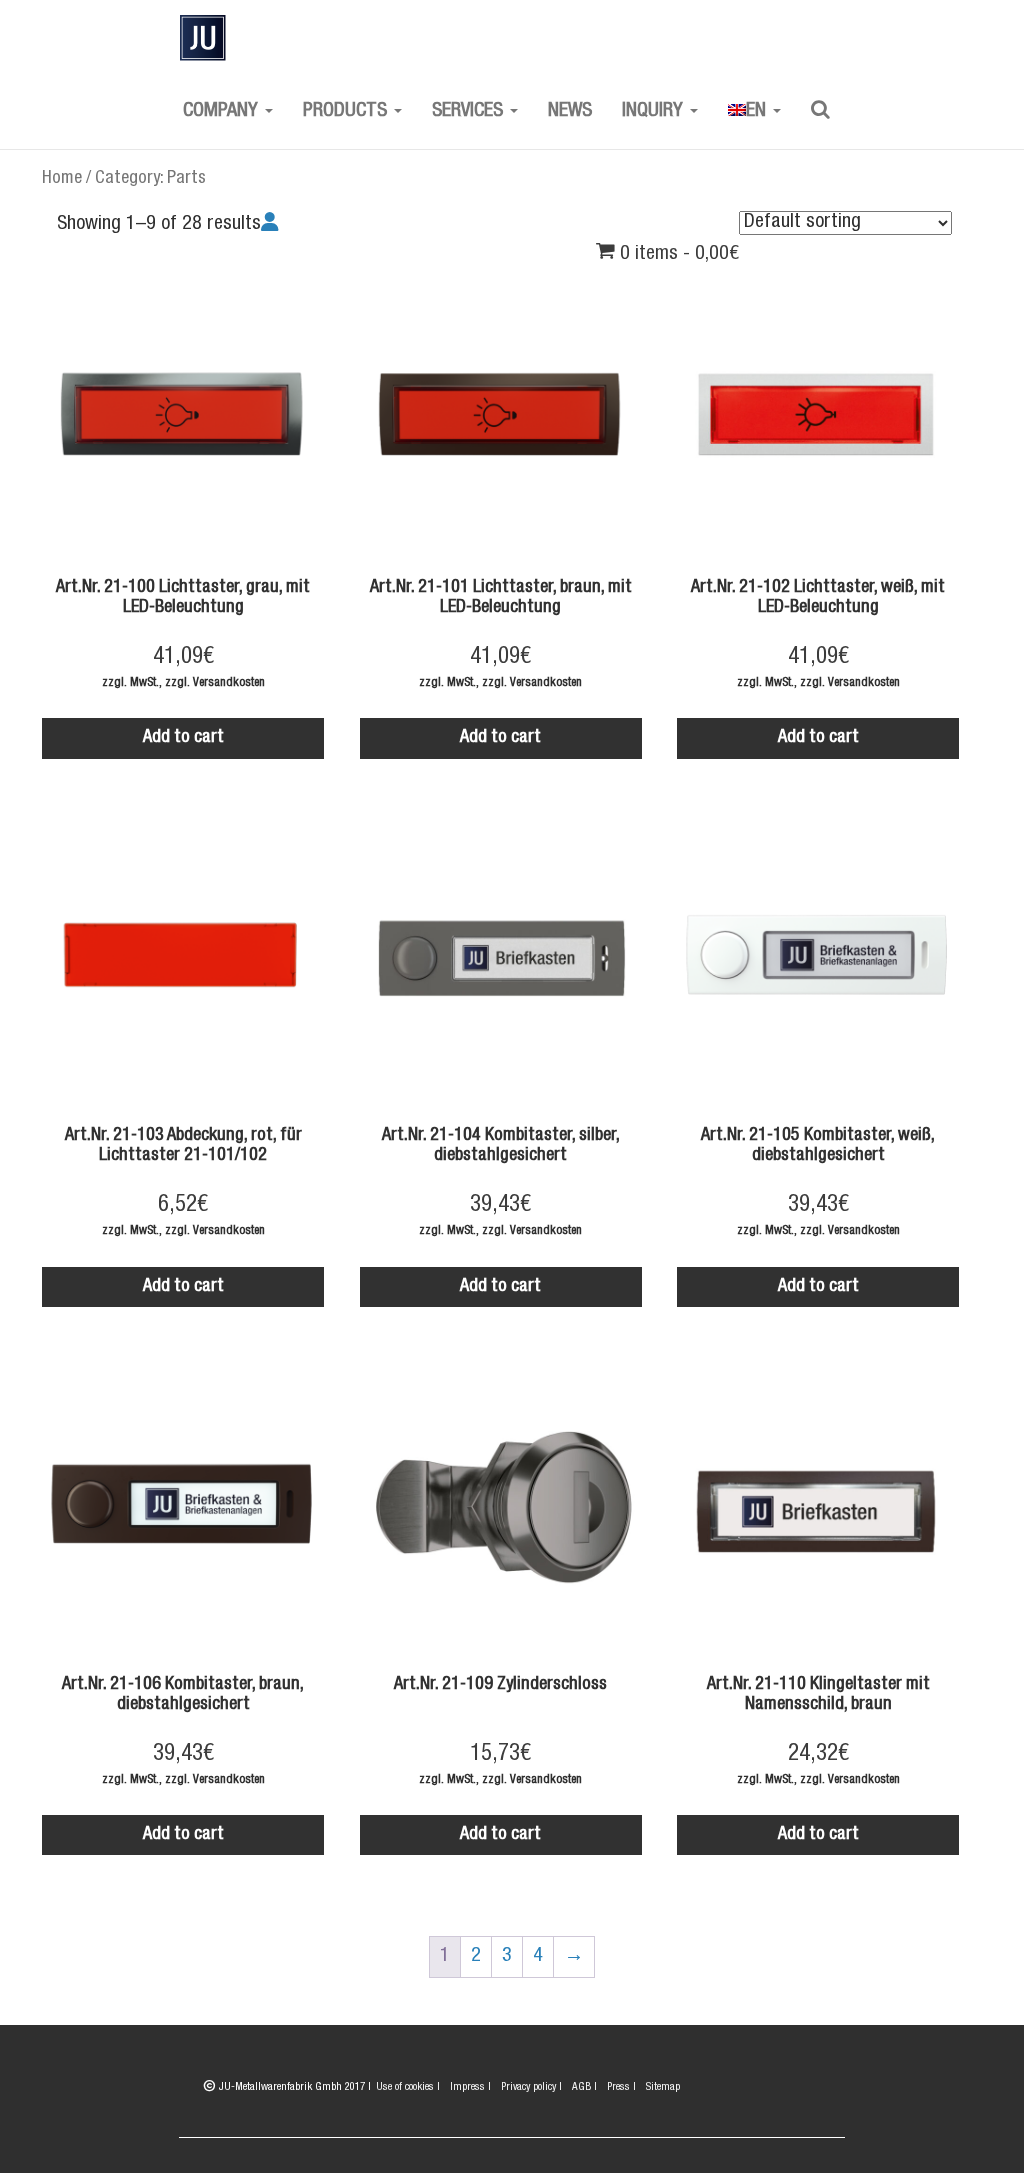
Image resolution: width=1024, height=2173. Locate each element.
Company (223, 112)
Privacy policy (531, 2087)
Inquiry (655, 112)
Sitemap (663, 2087)
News (570, 112)
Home (62, 179)
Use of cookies (408, 2087)
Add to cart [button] (183, 738)
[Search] (820, 112)
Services (470, 112)
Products (347, 112)
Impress (470, 2087)
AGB (584, 2087)
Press (621, 2087)
